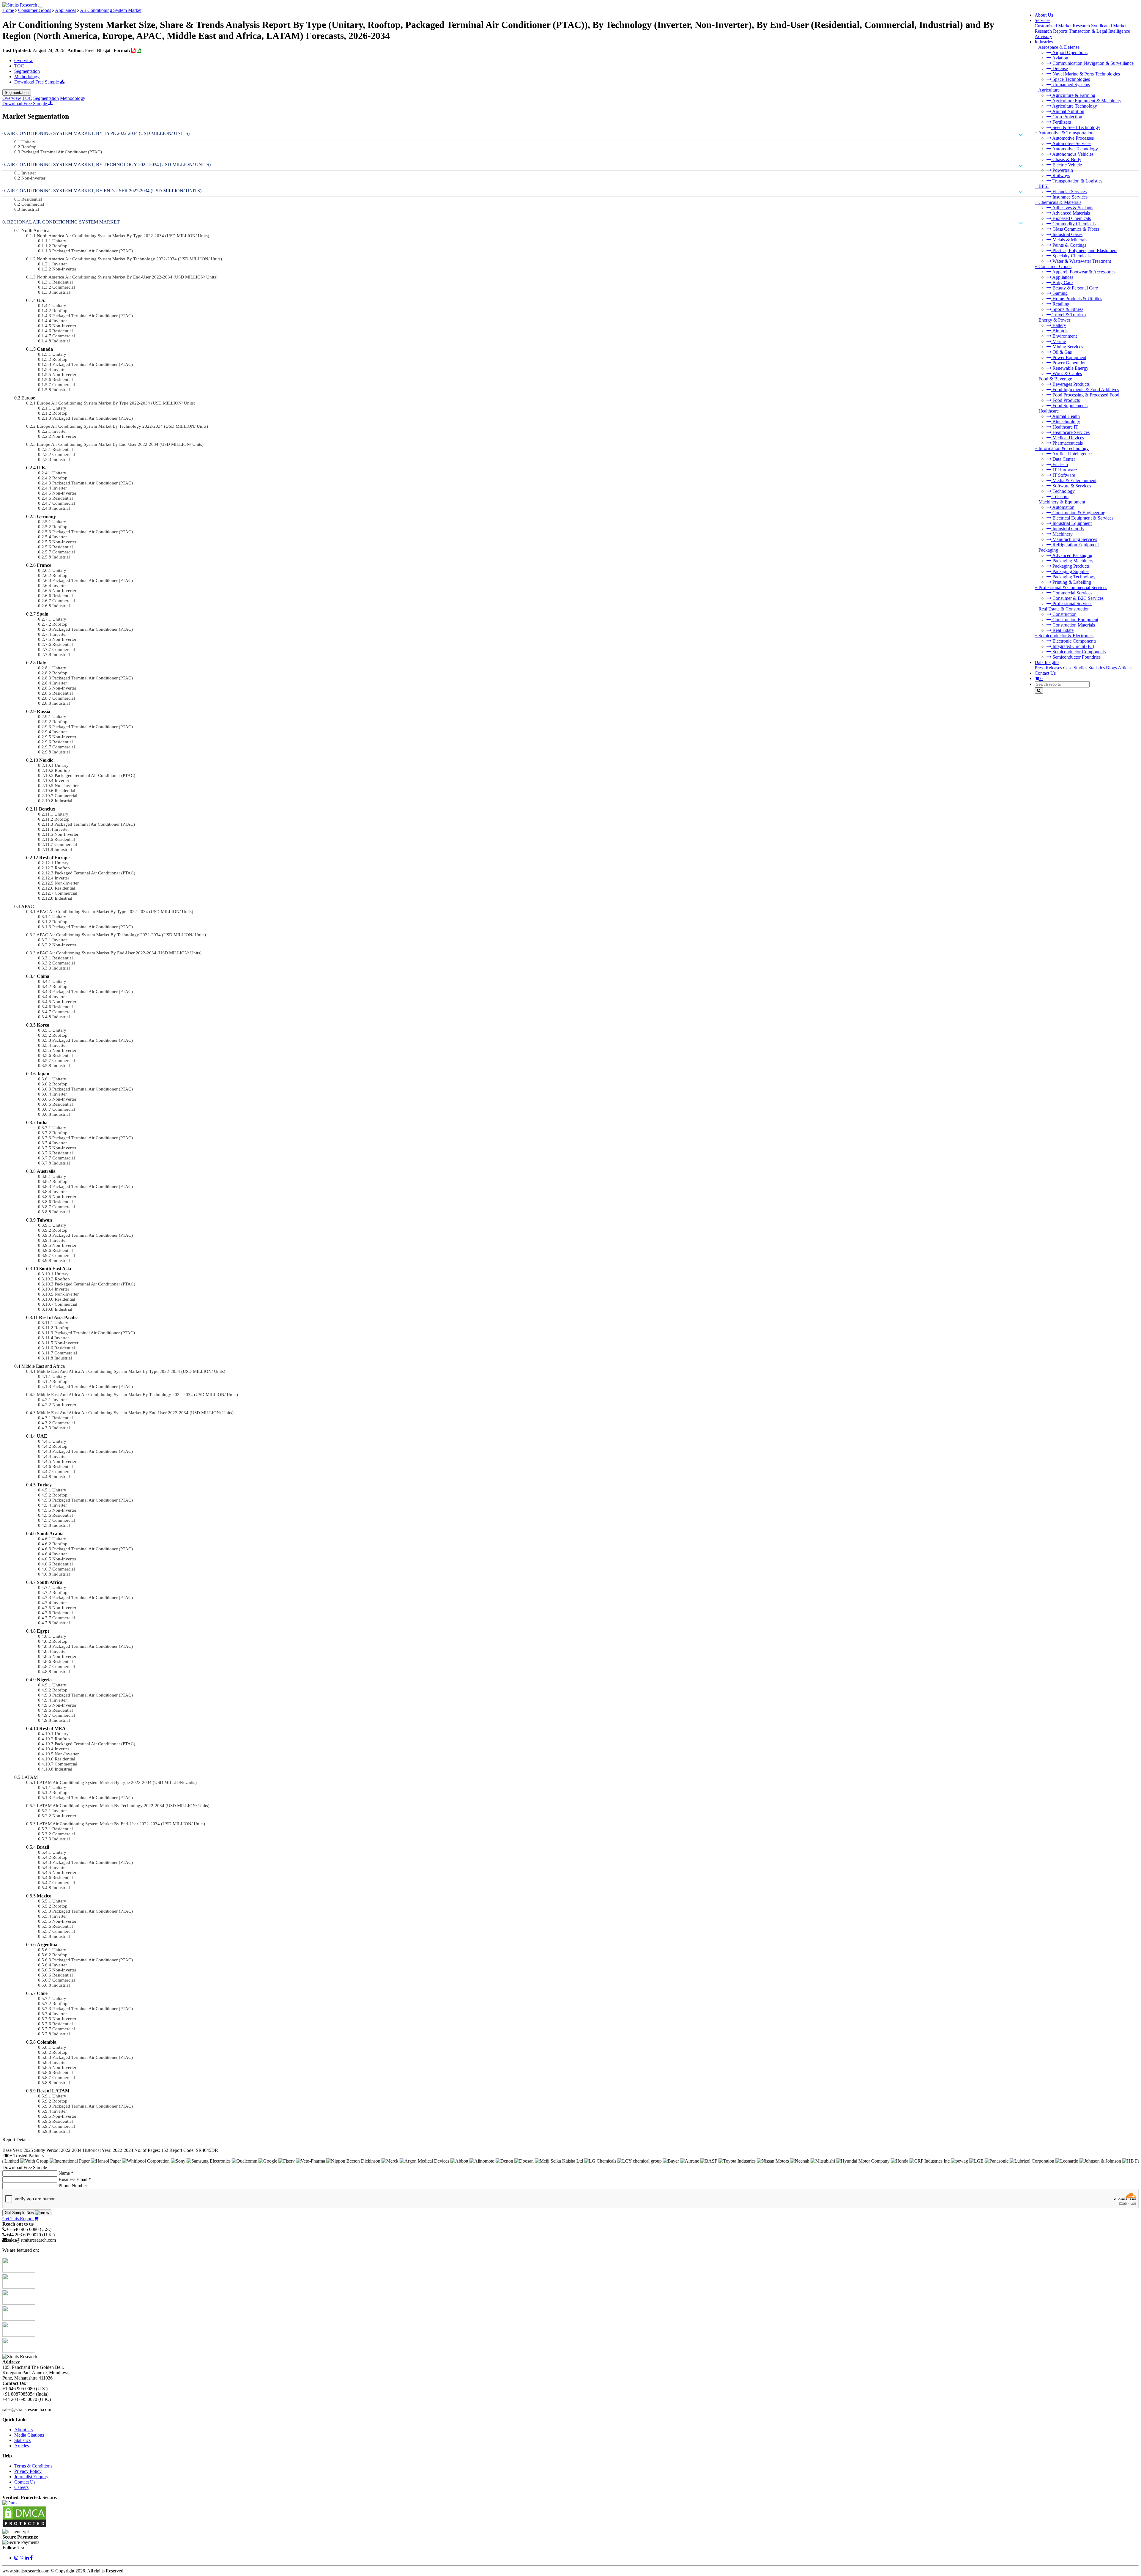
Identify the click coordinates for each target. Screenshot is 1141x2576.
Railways (1061, 176)
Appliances (1062, 277)
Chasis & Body (1066, 159)
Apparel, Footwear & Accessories (1083, 272)
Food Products (1066, 400)
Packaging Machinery (1072, 561)
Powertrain (1062, 170)
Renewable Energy (1070, 368)
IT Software (1063, 475)
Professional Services (1072, 604)
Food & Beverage (1055, 379)
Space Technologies (1071, 79)
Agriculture (1049, 90)
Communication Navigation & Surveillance (1092, 63)
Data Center (1063, 459)
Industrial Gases (1067, 234)
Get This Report (18, 2219)
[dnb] (10, 2503)
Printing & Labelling (1071, 582)
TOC (19, 66)
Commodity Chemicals (1073, 224)
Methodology (27, 77)
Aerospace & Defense (1059, 47)
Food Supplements (1069, 406)
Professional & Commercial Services (1073, 587)
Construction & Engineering (1078, 513)
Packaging (1048, 550)
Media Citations (29, 2435)
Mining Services (1067, 347)
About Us (1044, 15)
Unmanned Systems (1071, 85)
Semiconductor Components (1078, 652)
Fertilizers (1061, 122)
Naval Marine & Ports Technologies (1086, 74)
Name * (66, 2173)
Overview (24, 60)
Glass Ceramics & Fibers (1075, 229)
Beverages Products (1070, 384)
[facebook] (31, 2558)
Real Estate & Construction (1064, 609)
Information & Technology (1064, 448)
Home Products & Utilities (1077, 299)
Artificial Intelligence (1071, 454)
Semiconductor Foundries (1076, 657)
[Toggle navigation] (41, 7)
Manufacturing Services (1074, 539)
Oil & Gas (1062, 352)
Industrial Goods (1067, 529)
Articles (1125, 668)
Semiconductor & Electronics (1066, 636)
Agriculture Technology (1074, 106)
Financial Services (1069, 192)
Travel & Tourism (1068, 315)
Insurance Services (1069, 197)
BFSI (1044, 186)
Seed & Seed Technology (1076, 127)
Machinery (1062, 534)
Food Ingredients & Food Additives (1085, 390)
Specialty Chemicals (1071, 256)
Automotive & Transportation (1066, 133)
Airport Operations (1069, 52)
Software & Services (1071, 486)
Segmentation (27, 71)
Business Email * (75, 2179)
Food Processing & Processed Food (1085, 395)
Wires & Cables (1067, 373)
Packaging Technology (1073, 577)
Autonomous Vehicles (1072, 154)
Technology (1063, 491)
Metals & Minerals (1069, 240)
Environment (1064, 336)
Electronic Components (1074, 641)
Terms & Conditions (33, 2466)
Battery (1059, 325)
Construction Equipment (1075, 620)
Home (8, 10)
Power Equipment (1069, 357)
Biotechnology (1066, 422)
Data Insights (1047, 662)
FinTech (1060, 464)
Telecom (1060, 497)
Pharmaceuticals (1067, 443)
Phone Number (73, 2186)
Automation (1063, 507)
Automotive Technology (1075, 149)
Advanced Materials (1071, 213)
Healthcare (1049, 411)
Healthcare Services (1070, 432)
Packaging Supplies (1070, 571)
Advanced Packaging (1072, 555)
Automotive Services (1071, 143)
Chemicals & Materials (1060, 202)
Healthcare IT (1065, 427)
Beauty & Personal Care (1075, 288)
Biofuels (1060, 331)
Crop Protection (1067, 117)
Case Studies (1075, 668)
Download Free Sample (37, 82)
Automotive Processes (1073, 138)
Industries (1044, 42)
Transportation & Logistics (1077, 181)
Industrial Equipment (1071, 523)
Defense (1060, 69)
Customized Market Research (1062, 26)
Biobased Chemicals (1071, 218)
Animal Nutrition (1068, 111)
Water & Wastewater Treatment (1081, 261)
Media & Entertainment (1074, 480)
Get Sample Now (20, 2213)
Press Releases (1048, 668)
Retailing (1060, 304)
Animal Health (1066, 416)
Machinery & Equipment (1062, 502)
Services (1042, 20)
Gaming (1059, 293)
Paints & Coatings (1069, 245)
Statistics (1097, 668)
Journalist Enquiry (31, 2477)
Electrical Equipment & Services (1082, 518)
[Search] (1039, 691)
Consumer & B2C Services (1077, 598)
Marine (1059, 341)
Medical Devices (1068, 438)
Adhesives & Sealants (1072, 208)
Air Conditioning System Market (111, 10)
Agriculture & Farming (1073, 95)
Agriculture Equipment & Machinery (1086, 101)
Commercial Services (1072, 593)
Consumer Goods (1055, 266)
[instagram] (17, 2558)
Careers (21, 2487)
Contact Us (1045, 673)
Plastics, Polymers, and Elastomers (1084, 250)
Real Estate (1062, 630)
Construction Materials (1073, 625)
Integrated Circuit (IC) (1073, 646)
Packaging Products (1070, 566)
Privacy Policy (28, 2471)
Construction (1064, 614)
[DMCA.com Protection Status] (25, 2526)
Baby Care (1062, 283)
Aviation (1060, 58)
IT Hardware (1064, 470)
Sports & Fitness (1067, 309)
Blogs (1111, 668)
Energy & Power (1054, 320)
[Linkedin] (27, 2558)
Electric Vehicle (1067, 165)
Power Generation (1069, 363)
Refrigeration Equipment (1075, 545)
